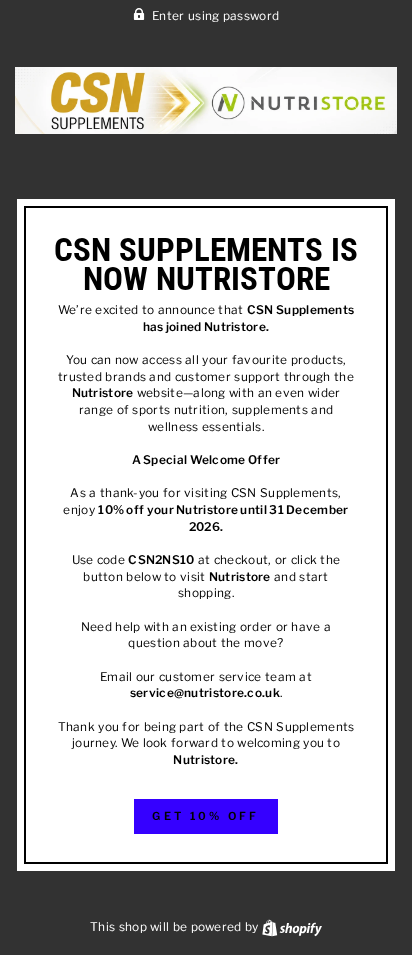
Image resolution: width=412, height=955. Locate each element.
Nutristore (235, 327)
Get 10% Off (205, 816)
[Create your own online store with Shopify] (292, 927)
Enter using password (215, 16)
